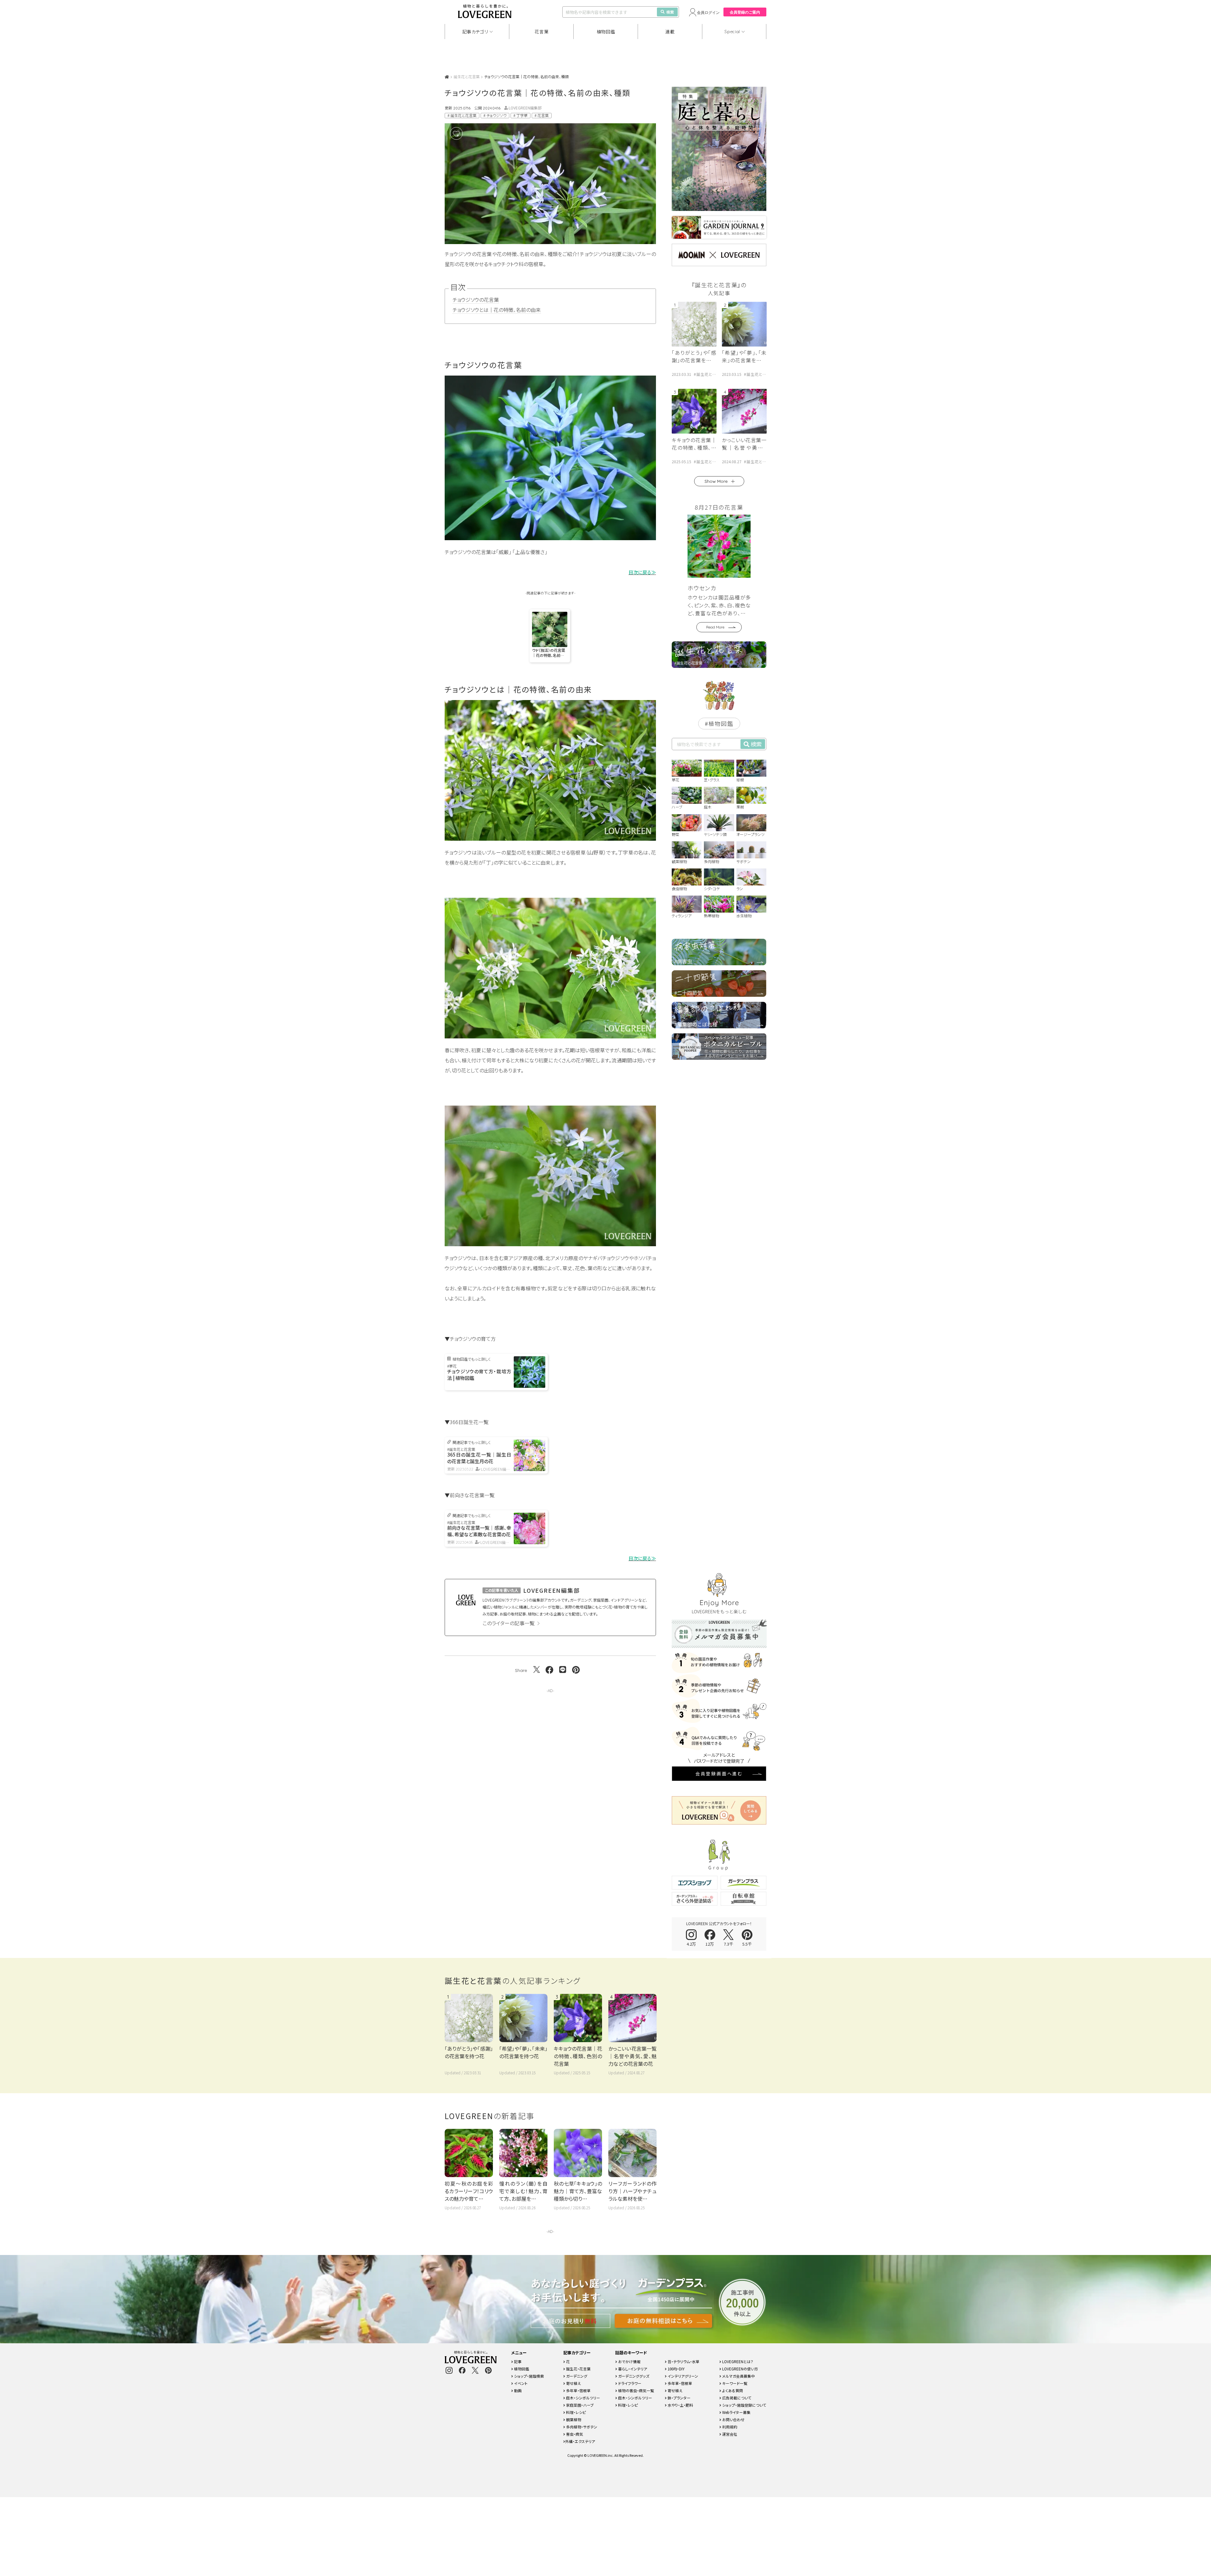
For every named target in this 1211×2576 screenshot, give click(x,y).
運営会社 (729, 2434)
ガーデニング (576, 2376)
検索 (670, 12)
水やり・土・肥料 (680, 2405)
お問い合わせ (733, 2419)
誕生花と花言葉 (467, 76)
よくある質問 (732, 2390)
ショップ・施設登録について (744, 2405)
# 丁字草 (521, 115)
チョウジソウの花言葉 (476, 300)
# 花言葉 (542, 115)
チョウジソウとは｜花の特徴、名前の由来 (497, 310)
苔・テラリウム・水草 (683, 2361)
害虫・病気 (574, 2434)
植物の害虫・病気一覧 (636, 2390)
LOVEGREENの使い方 (740, 2369)
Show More (716, 481)
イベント (520, 2383)
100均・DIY (676, 2369)
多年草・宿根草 (578, 2390)
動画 (517, 2390)
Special (732, 32)
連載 (670, 32)
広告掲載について (736, 2398)
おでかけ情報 (629, 2361)
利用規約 (729, 2427)
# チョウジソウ (495, 115)
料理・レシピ (576, 2412)
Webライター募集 (736, 2412)
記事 (517, 2361)
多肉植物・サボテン (581, 2427)
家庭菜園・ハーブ (579, 2405)
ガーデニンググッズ (633, 2376)
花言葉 (541, 32)
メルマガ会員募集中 (738, 2376)
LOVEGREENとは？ (737, 2361)
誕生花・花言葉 (578, 2369)
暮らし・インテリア (632, 2369)
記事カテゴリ (475, 32)
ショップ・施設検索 (529, 2376)
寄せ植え (573, 2383)
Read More (715, 627)
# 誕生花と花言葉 (462, 115)
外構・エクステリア (580, 2441)
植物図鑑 (606, 32)
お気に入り (466, 133)
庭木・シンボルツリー (583, 2398)
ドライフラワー (629, 2383)
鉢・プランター (679, 2398)
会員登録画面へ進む (719, 1773)
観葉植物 (573, 2419)
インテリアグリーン (682, 2376)
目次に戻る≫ (642, 572)
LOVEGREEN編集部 (525, 108)
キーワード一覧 (734, 2383)
